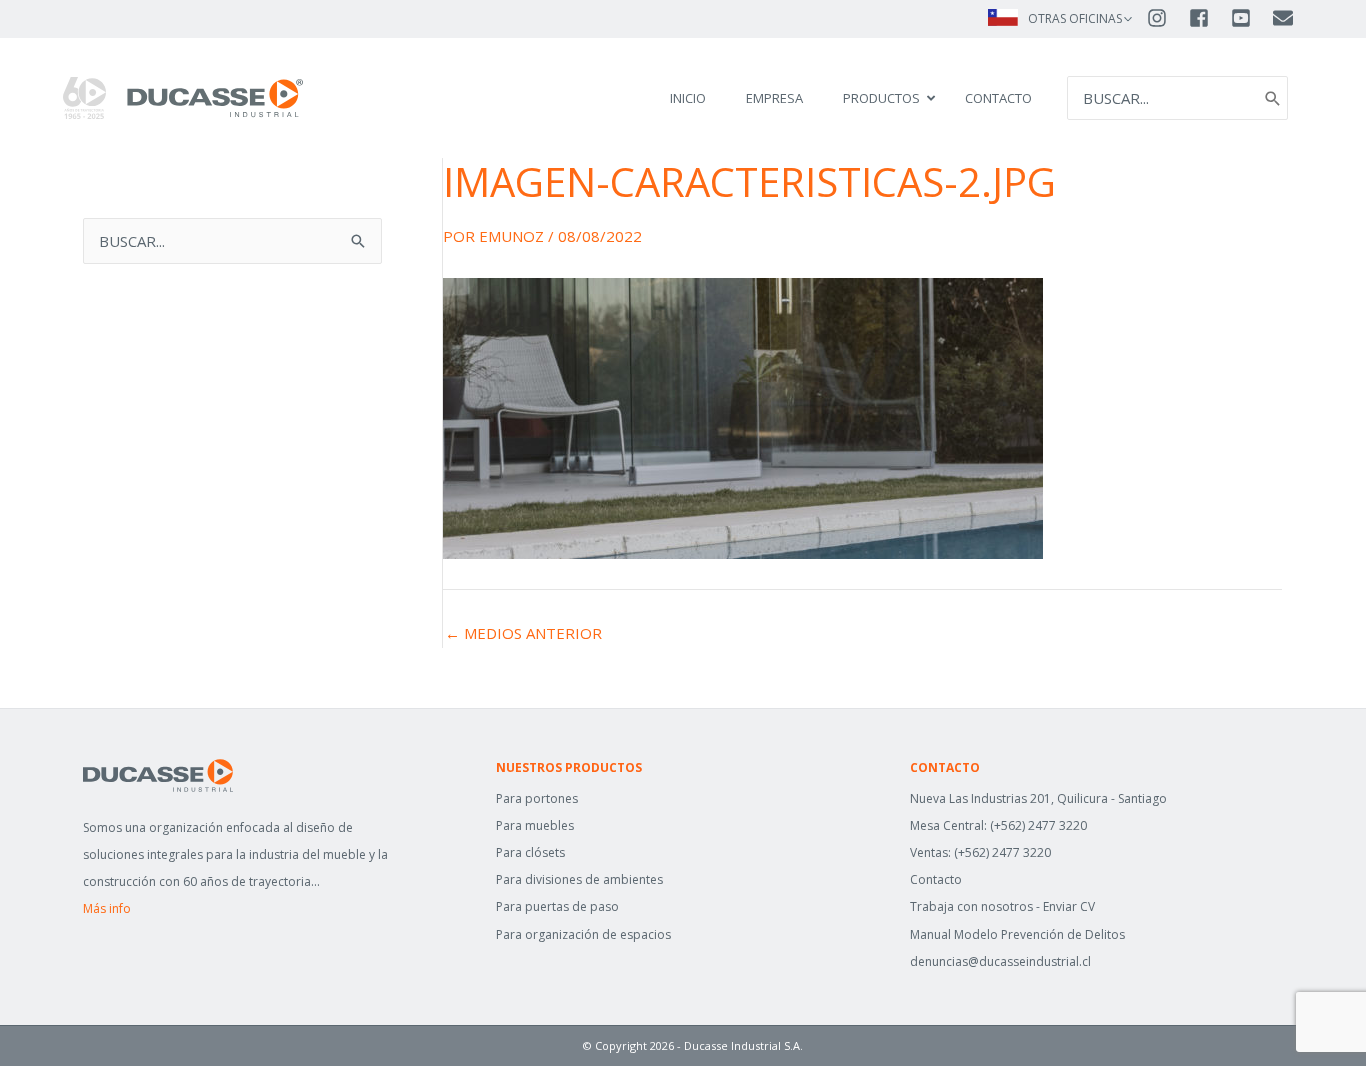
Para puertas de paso (557, 906)
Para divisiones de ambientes (579, 879)
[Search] (1273, 98)
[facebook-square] (1208, 18)
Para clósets (530, 852)
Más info (107, 908)
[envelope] (1284, 18)
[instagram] (1166, 18)
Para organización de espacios (583, 934)
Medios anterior (523, 633)
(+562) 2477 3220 (1038, 825)
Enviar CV (1069, 906)
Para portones (537, 798)
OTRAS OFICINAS (1075, 18)
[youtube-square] (1250, 18)
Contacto (936, 879)
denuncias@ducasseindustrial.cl (1000, 961)
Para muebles (535, 825)
